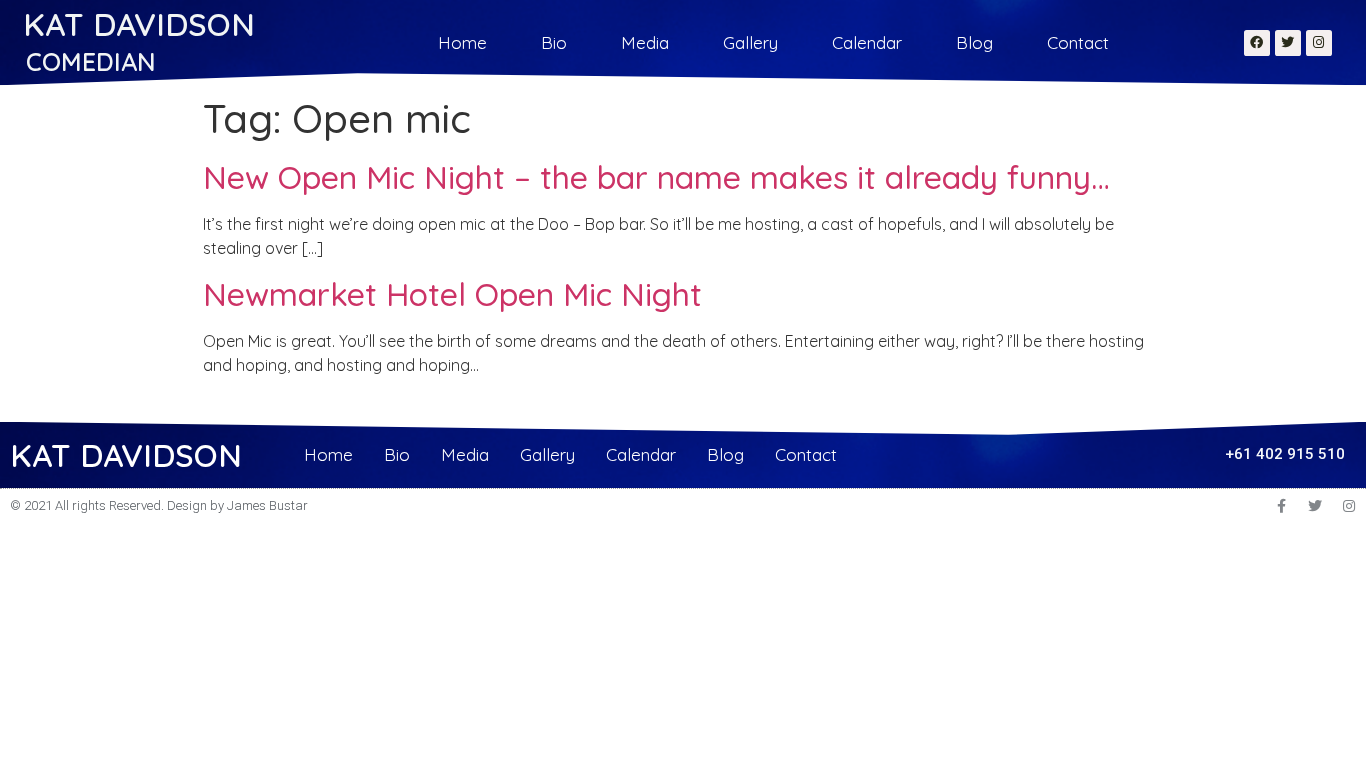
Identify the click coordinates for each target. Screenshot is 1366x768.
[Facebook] (1257, 43)
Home (462, 42)
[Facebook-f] (1281, 506)
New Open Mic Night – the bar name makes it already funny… (656, 177)
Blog (974, 42)
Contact (1078, 42)
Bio (554, 42)
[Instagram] (1319, 43)
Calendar (867, 42)
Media (645, 42)
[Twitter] (1288, 43)
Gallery (750, 42)
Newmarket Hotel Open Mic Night (452, 294)
